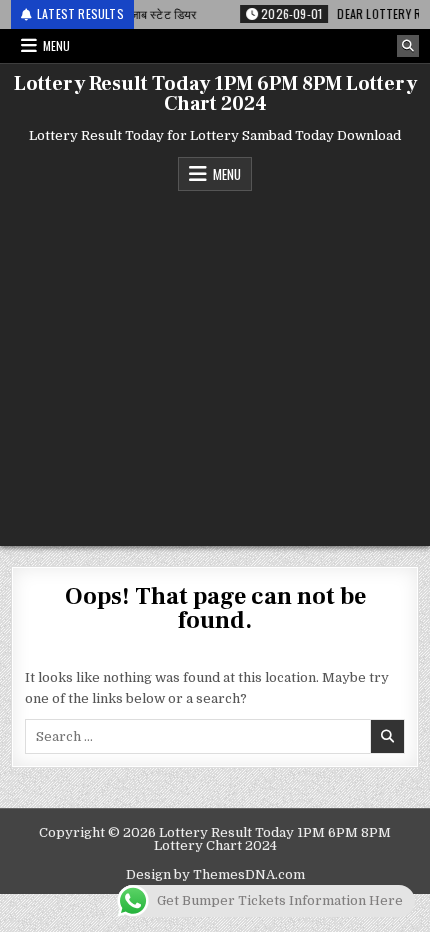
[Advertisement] (215, 363)
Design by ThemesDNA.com (215, 874)
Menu (56, 45)
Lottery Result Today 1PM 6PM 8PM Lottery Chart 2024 (215, 94)
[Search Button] (408, 46)
